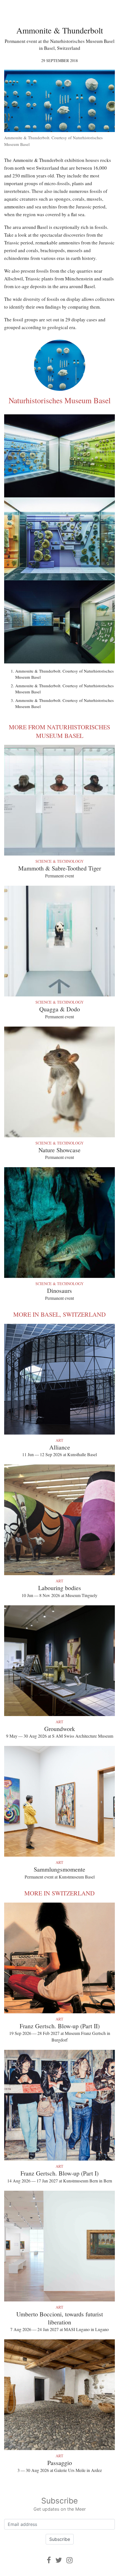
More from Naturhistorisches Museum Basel (59, 731)
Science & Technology (59, 861)
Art (59, 1440)
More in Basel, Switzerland (59, 1314)
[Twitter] (59, 2560)
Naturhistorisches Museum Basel (60, 400)
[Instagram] (69, 2560)
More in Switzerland (59, 1893)
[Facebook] (49, 2560)
